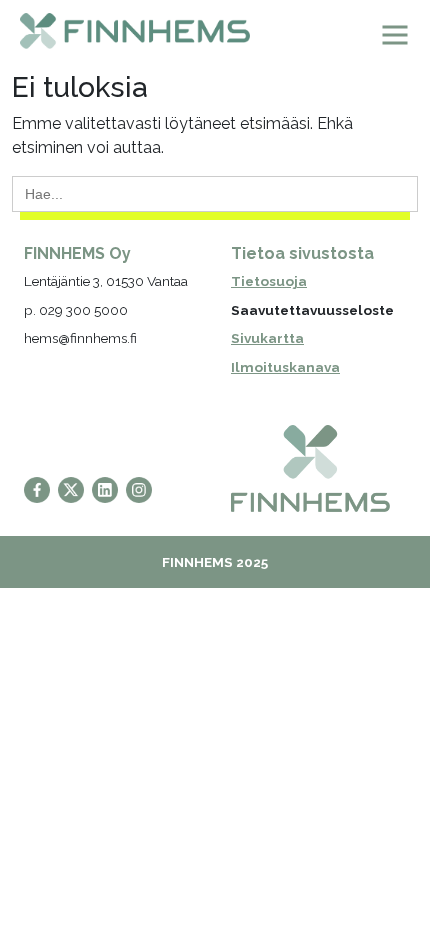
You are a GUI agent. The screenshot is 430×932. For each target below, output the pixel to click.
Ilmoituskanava (285, 367)
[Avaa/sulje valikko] (395, 35)
